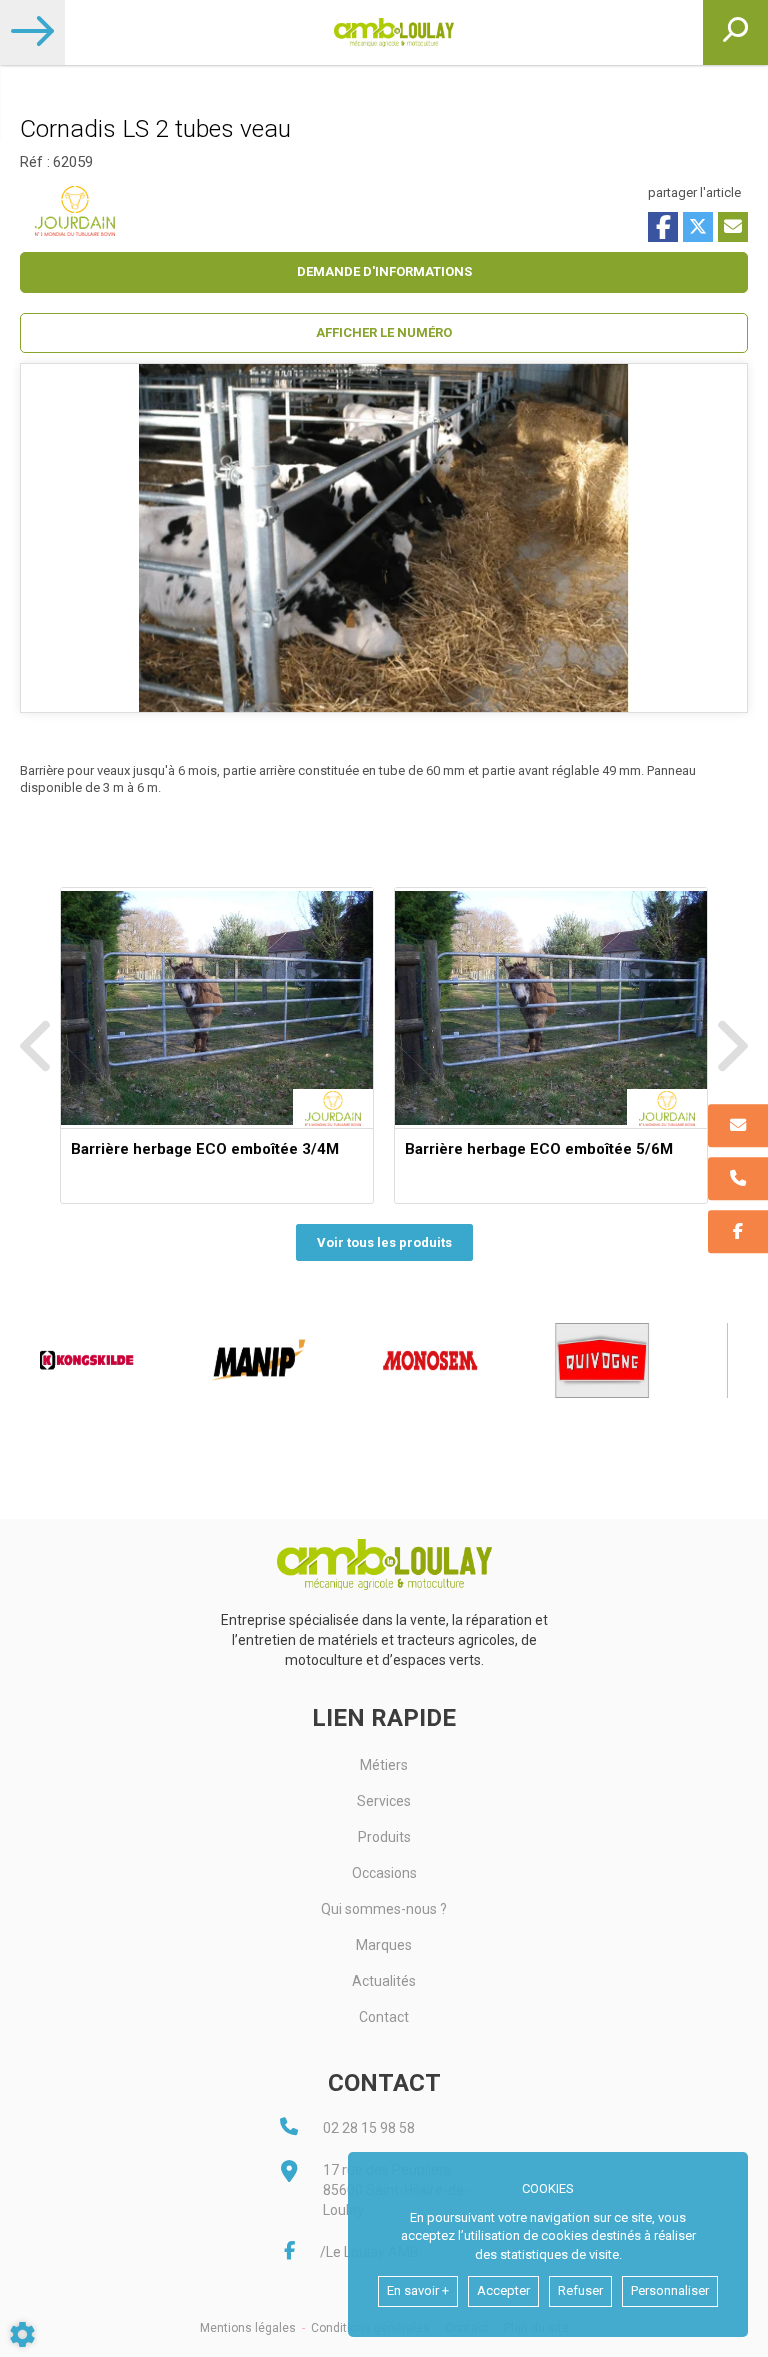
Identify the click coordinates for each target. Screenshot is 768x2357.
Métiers (384, 1765)
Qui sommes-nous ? (384, 1909)
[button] (384, 333)
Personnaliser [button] (670, 2290)
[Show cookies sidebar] (22, 2334)
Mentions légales (248, 2328)
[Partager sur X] (698, 227)
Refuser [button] (580, 2290)
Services (384, 1801)
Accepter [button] (503, 2290)
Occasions (384, 1873)
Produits (384, 1837)
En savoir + (418, 2290)
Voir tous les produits (384, 1242)
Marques (384, 1945)
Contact (384, 2017)
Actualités (384, 1981)
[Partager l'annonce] (733, 227)
